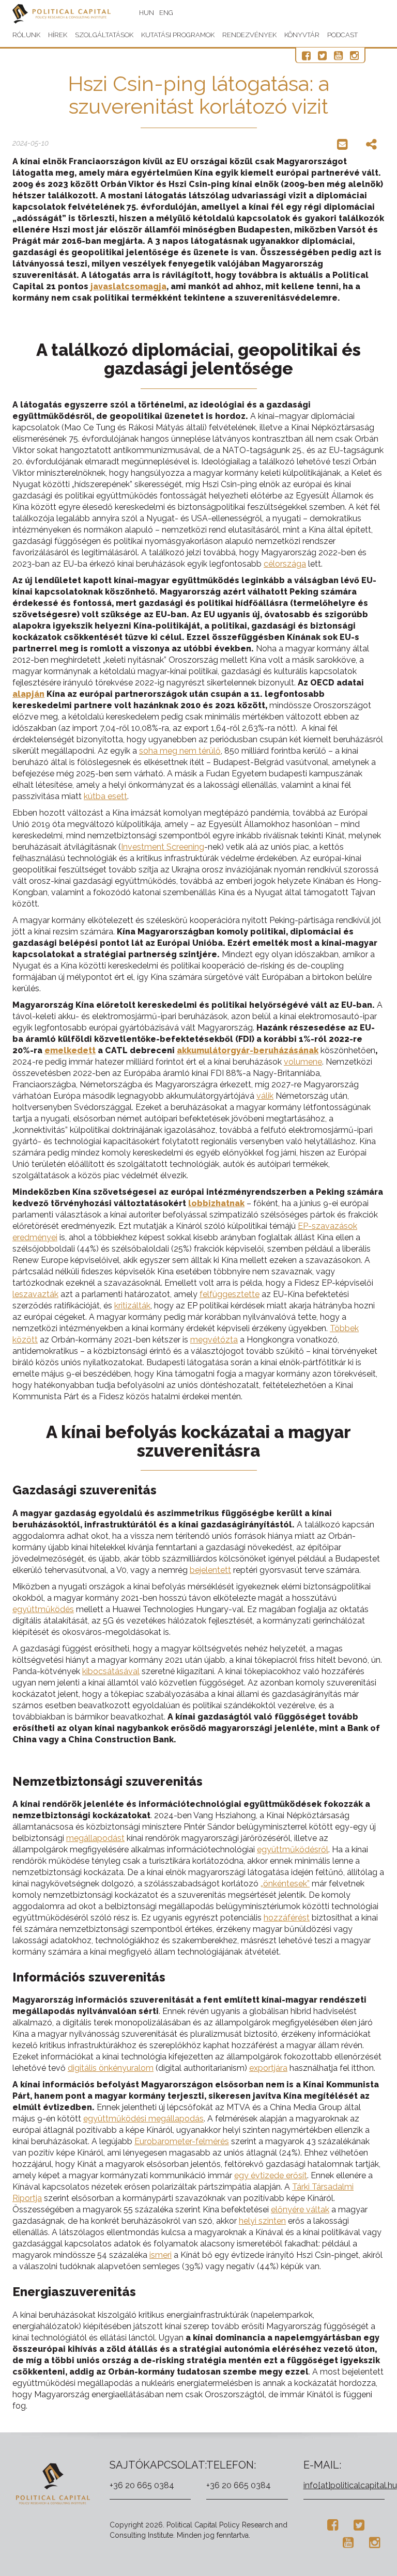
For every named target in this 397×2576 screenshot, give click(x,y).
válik (265, 1096)
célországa (285, 564)
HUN (147, 13)
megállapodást (95, 1838)
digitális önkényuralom (111, 2068)
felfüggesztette (230, 1294)
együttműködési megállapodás (143, 2119)
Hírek (58, 35)
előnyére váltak (300, 2210)
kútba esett (105, 796)
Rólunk (26, 35)
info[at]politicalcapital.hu (350, 2485)
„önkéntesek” (285, 1884)
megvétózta (214, 1340)
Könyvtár (302, 35)
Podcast (342, 35)
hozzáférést (287, 1918)
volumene (303, 1062)
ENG (166, 13)
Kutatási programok (178, 35)
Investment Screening (163, 847)
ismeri (161, 2255)
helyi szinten (262, 2221)
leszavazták (35, 1294)
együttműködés (43, 1609)
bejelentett (210, 1570)
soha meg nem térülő (180, 751)
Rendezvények (249, 35)
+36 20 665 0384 (142, 2485)
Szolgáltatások (104, 35)
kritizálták (132, 1306)
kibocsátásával (111, 1671)
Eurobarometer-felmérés (182, 2141)
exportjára (268, 2068)
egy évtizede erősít (271, 2175)
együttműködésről (293, 1849)
